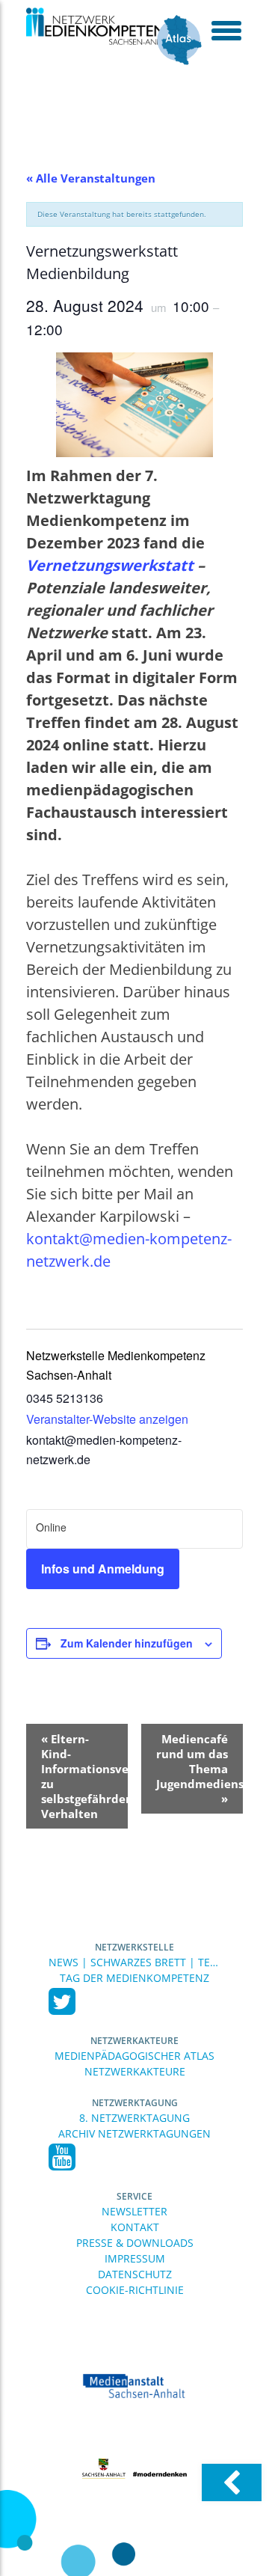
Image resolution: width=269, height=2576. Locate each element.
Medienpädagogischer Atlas (134, 2056)
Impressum (135, 2258)
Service (134, 2196)
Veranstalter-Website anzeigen (107, 1419)
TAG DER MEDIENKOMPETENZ (134, 1978)
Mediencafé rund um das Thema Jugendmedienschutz (200, 1769)
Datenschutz (135, 2274)
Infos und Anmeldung (103, 1569)
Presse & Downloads (135, 2243)
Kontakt (135, 2227)
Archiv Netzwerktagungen (134, 2133)
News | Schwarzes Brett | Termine (134, 1962)
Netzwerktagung (135, 2103)
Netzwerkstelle (134, 1947)
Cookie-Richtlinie (135, 2290)
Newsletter (134, 2211)
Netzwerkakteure (134, 2041)
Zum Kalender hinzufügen (127, 1643)
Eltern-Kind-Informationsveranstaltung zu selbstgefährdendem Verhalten (84, 1776)
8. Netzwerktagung (134, 2118)
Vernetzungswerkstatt (112, 565)
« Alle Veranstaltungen (91, 178)
